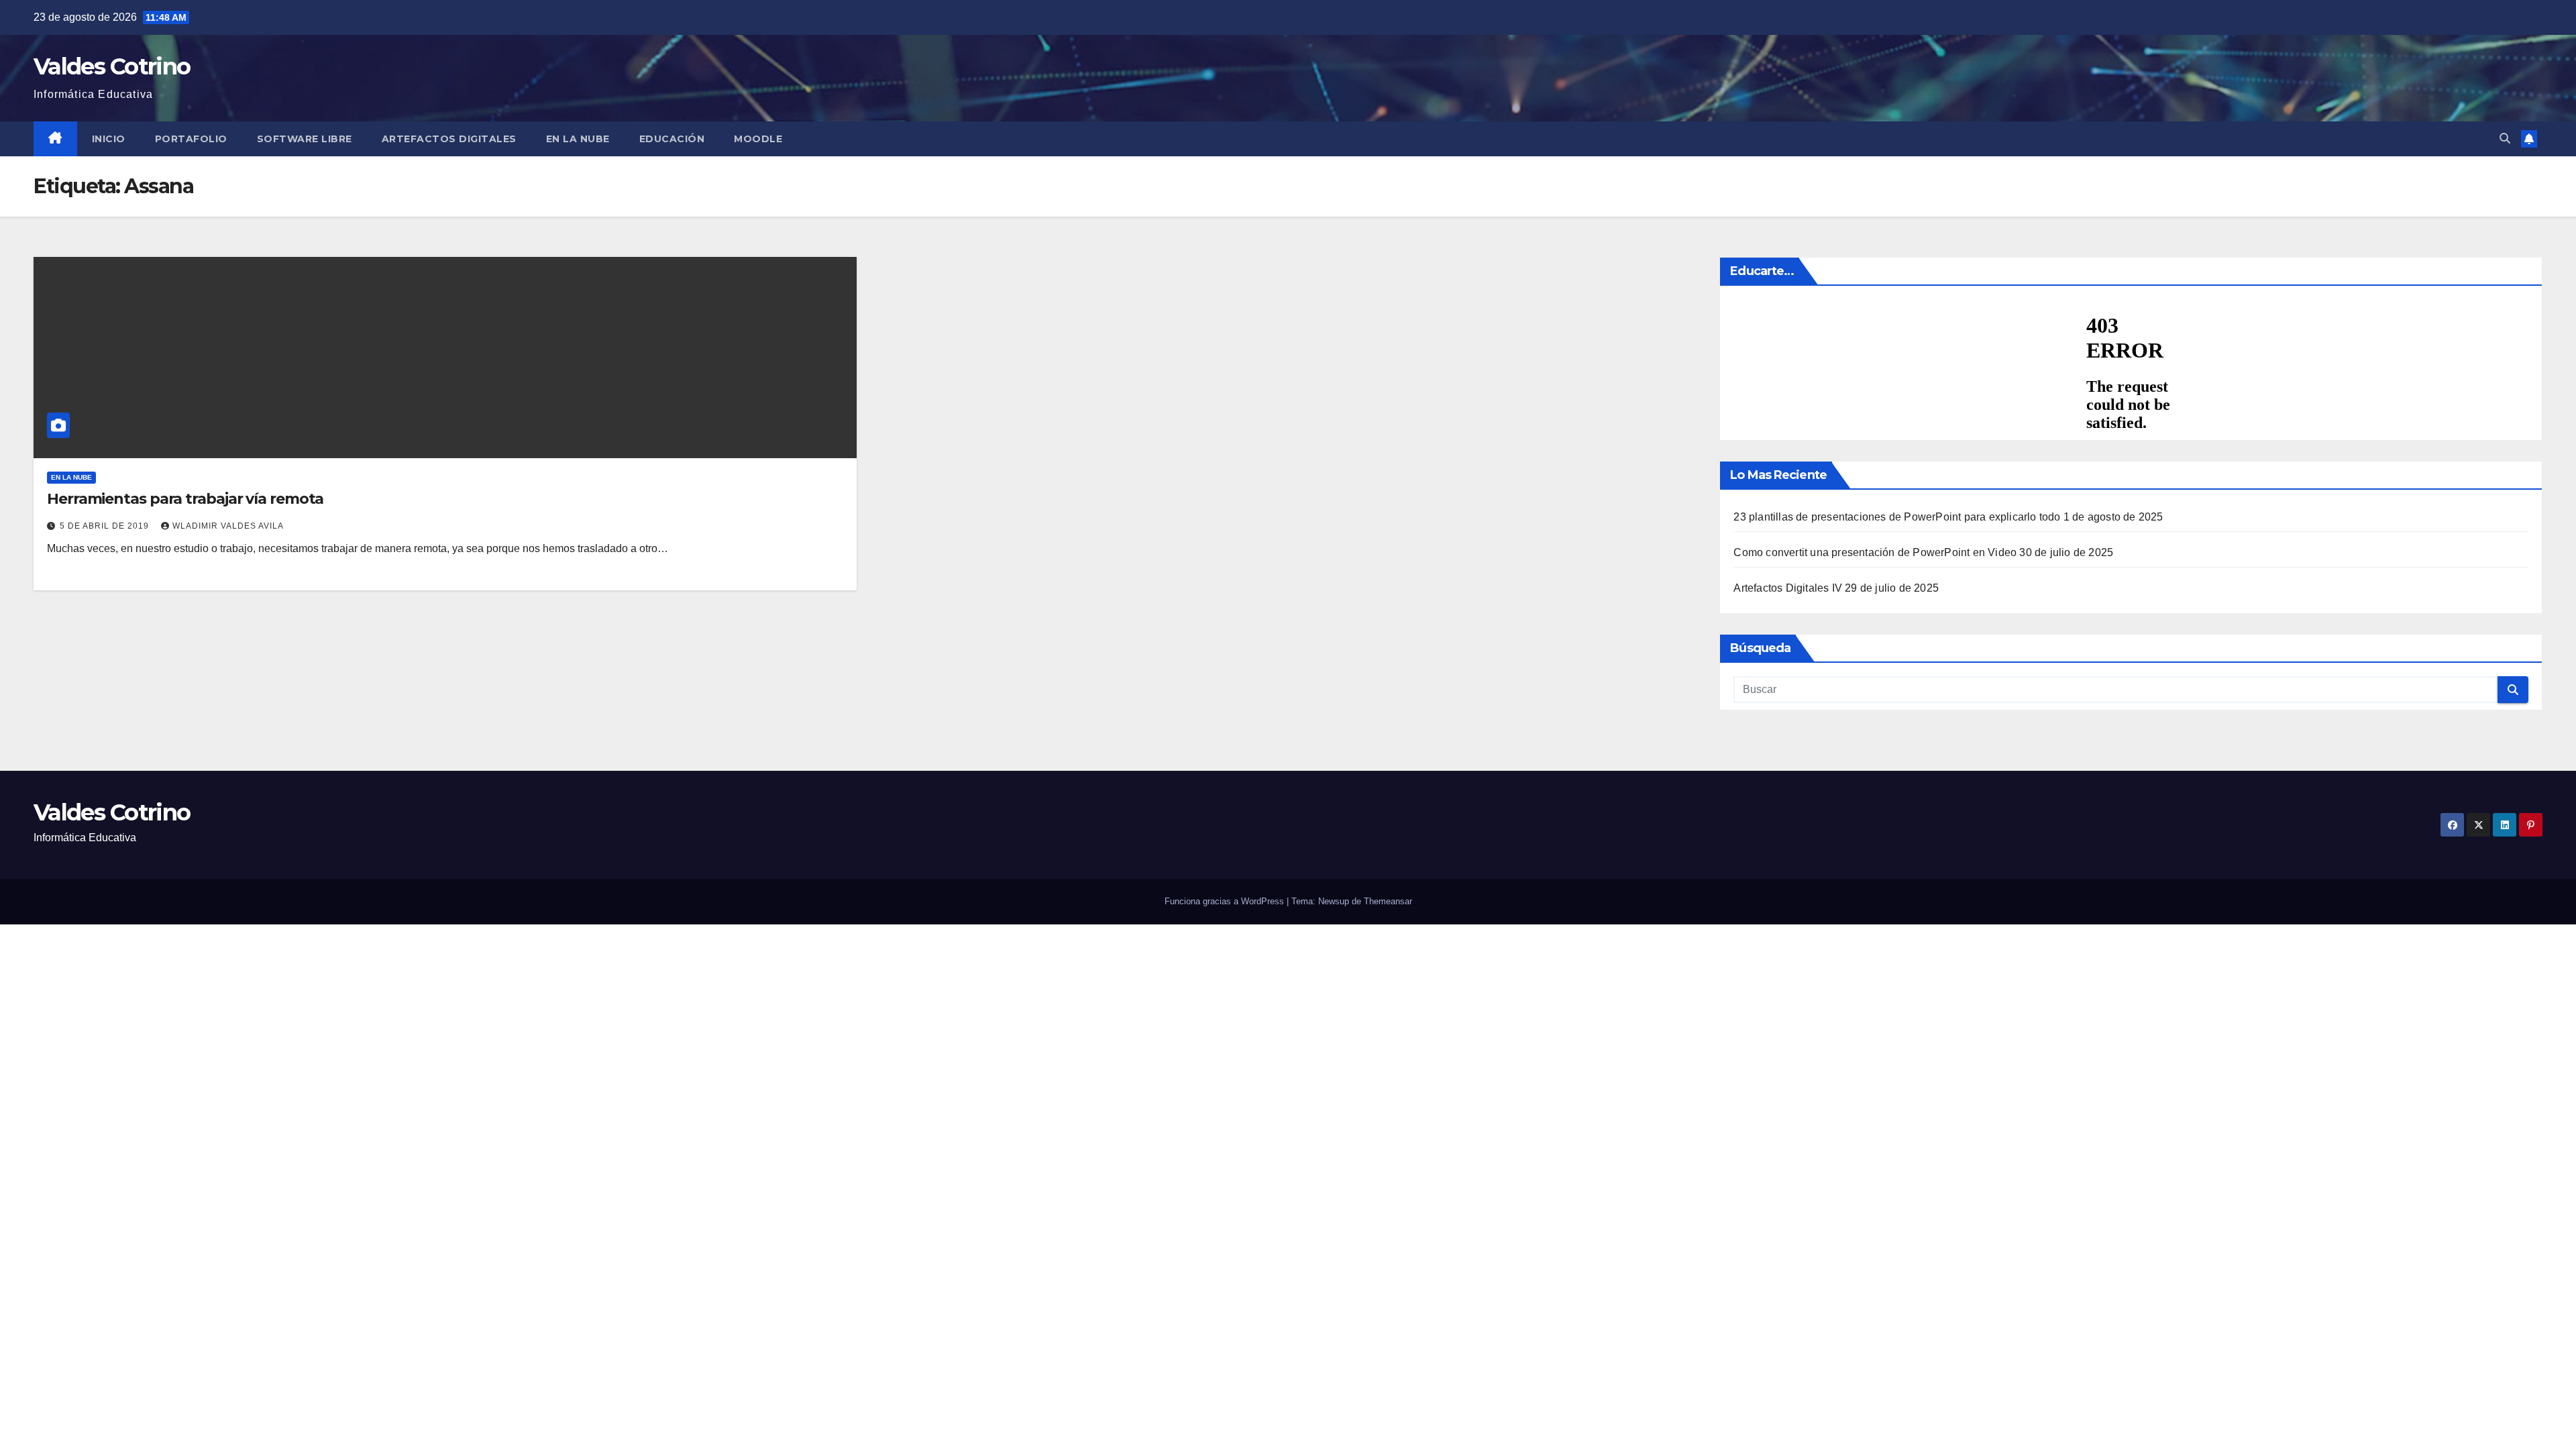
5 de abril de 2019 (106, 526)
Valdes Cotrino (112, 66)
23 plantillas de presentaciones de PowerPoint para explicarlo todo (1897, 517)
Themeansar (1388, 901)
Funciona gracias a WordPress (1226, 901)
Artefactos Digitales (449, 139)
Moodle (758, 139)
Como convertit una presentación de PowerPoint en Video (1875, 552)
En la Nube (578, 139)
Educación (672, 139)
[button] (2505, 139)
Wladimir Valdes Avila (228, 526)
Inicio (109, 139)
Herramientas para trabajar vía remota (185, 499)
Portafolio (191, 139)
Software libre (305, 139)
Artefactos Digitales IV (1788, 588)
